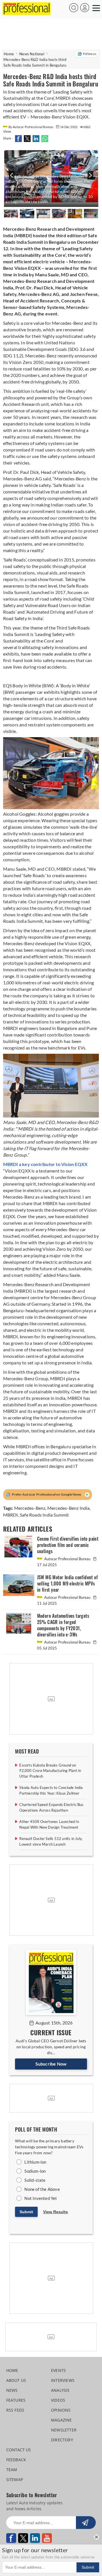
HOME (12, 2370)
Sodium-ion (35, 2171)
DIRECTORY (62, 2440)
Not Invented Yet (41, 2198)
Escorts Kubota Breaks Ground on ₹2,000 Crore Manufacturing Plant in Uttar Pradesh (50, 1771)
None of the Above (42, 2189)
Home (9, 54)
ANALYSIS (60, 2390)
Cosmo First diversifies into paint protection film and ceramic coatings (68, 1545)
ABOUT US (16, 2380)
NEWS (12, 2390)
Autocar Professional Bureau (67, 1559)
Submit (26, 2212)
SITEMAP (15, 2479)
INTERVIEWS (63, 2380)
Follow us (90, 54)
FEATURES (16, 2400)
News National (32, 54)
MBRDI (11, 1515)
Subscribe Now (51, 2064)
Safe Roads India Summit (44, 1515)
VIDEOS (58, 2400)
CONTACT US (19, 2450)
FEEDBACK (16, 2460)
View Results (56, 2212)
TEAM (12, 2470)
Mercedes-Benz (30, 1508)
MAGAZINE (61, 2420)
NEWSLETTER (64, 2430)
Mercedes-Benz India (69, 1508)
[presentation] (11, 178)
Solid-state (35, 2180)
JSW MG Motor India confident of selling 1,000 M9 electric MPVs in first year (67, 1584)
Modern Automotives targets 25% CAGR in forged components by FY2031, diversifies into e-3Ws (63, 1625)
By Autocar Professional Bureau (31, 127)
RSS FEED (15, 2410)
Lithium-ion (35, 2162)
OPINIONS (61, 2410)
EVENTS (58, 2370)
